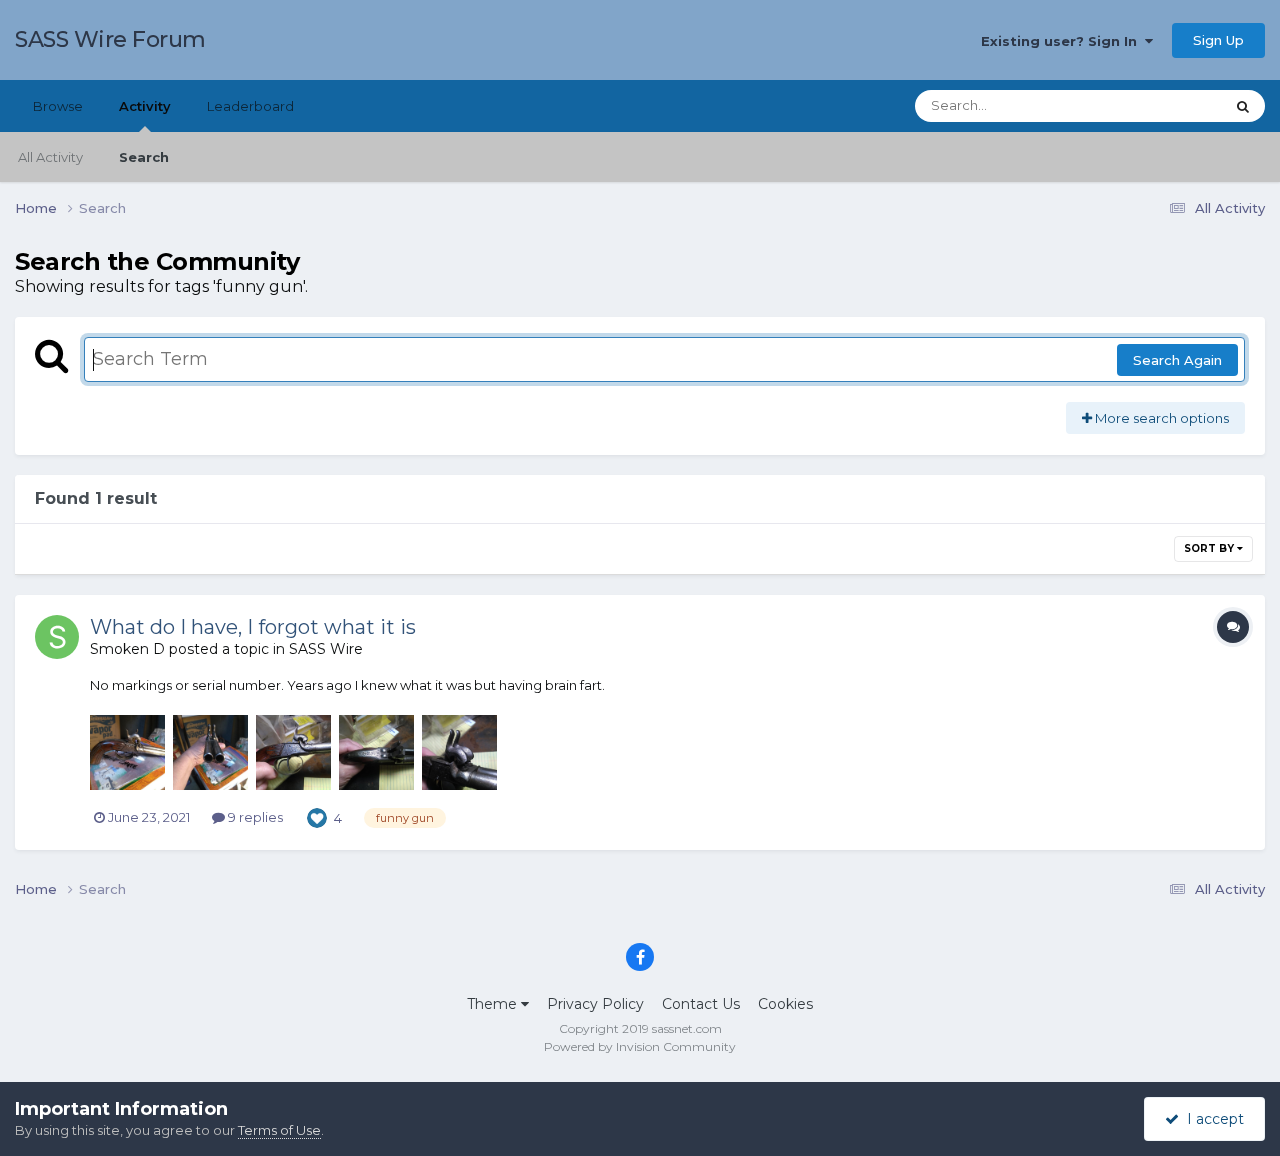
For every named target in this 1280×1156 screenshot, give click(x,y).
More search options (1160, 418)
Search (144, 157)
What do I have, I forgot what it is (253, 627)
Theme (494, 1004)
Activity (145, 106)
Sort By (1210, 548)
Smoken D (127, 649)
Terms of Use (279, 1130)
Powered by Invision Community (640, 1046)
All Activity (50, 157)
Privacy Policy (595, 1004)
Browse (58, 106)
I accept (1211, 1119)
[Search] (1243, 106)
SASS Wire (326, 649)
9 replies (254, 817)
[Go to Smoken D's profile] (57, 637)
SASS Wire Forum (110, 39)
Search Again (1177, 360)
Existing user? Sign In (1063, 41)
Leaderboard (250, 106)
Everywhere (1159, 105)
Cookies (785, 1004)
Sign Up (1218, 40)
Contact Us (701, 1004)
